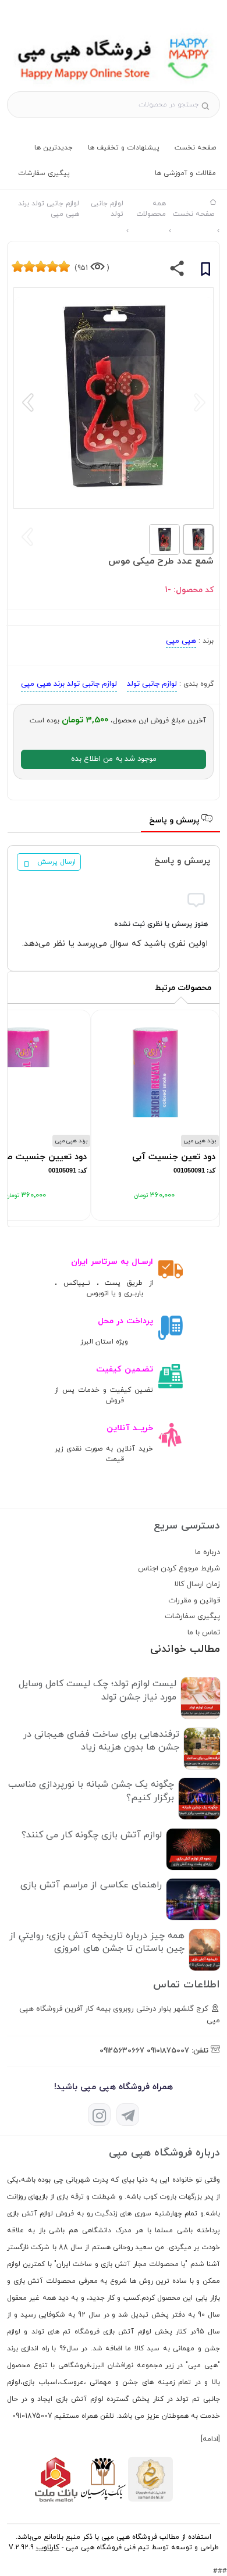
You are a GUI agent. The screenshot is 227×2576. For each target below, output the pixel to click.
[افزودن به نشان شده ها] (205, 271)
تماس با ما (204, 1633)
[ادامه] (210, 2439)
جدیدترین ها (54, 148)
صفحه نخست (195, 148)
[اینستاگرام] (99, 2114)
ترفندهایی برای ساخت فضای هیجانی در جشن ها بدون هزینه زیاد (101, 1741)
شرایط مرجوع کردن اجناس (179, 1569)
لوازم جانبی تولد (152, 684)
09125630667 (122, 2051)
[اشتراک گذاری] (177, 271)
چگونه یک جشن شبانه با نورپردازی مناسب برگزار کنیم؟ (91, 1791)
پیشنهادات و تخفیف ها (124, 148)
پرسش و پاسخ (175, 820)
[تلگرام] (128, 2114)
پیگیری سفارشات (44, 173)
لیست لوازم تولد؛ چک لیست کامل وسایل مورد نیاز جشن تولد (97, 1690)
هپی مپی (181, 641)
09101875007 (168, 2051)
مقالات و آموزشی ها (185, 173)
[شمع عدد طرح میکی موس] (114, 85)
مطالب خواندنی (185, 1649)
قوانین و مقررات (194, 1601)
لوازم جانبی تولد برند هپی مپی (69, 684)
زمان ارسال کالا (197, 1584)
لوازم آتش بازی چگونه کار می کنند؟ (92, 1835)
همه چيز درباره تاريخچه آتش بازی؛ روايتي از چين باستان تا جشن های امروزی (97, 1942)
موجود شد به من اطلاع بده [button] (114, 759)
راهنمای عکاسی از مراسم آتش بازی (91, 1885)
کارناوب (48, 2548)
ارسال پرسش (56, 862)
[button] (28, 402)
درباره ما (208, 1552)
